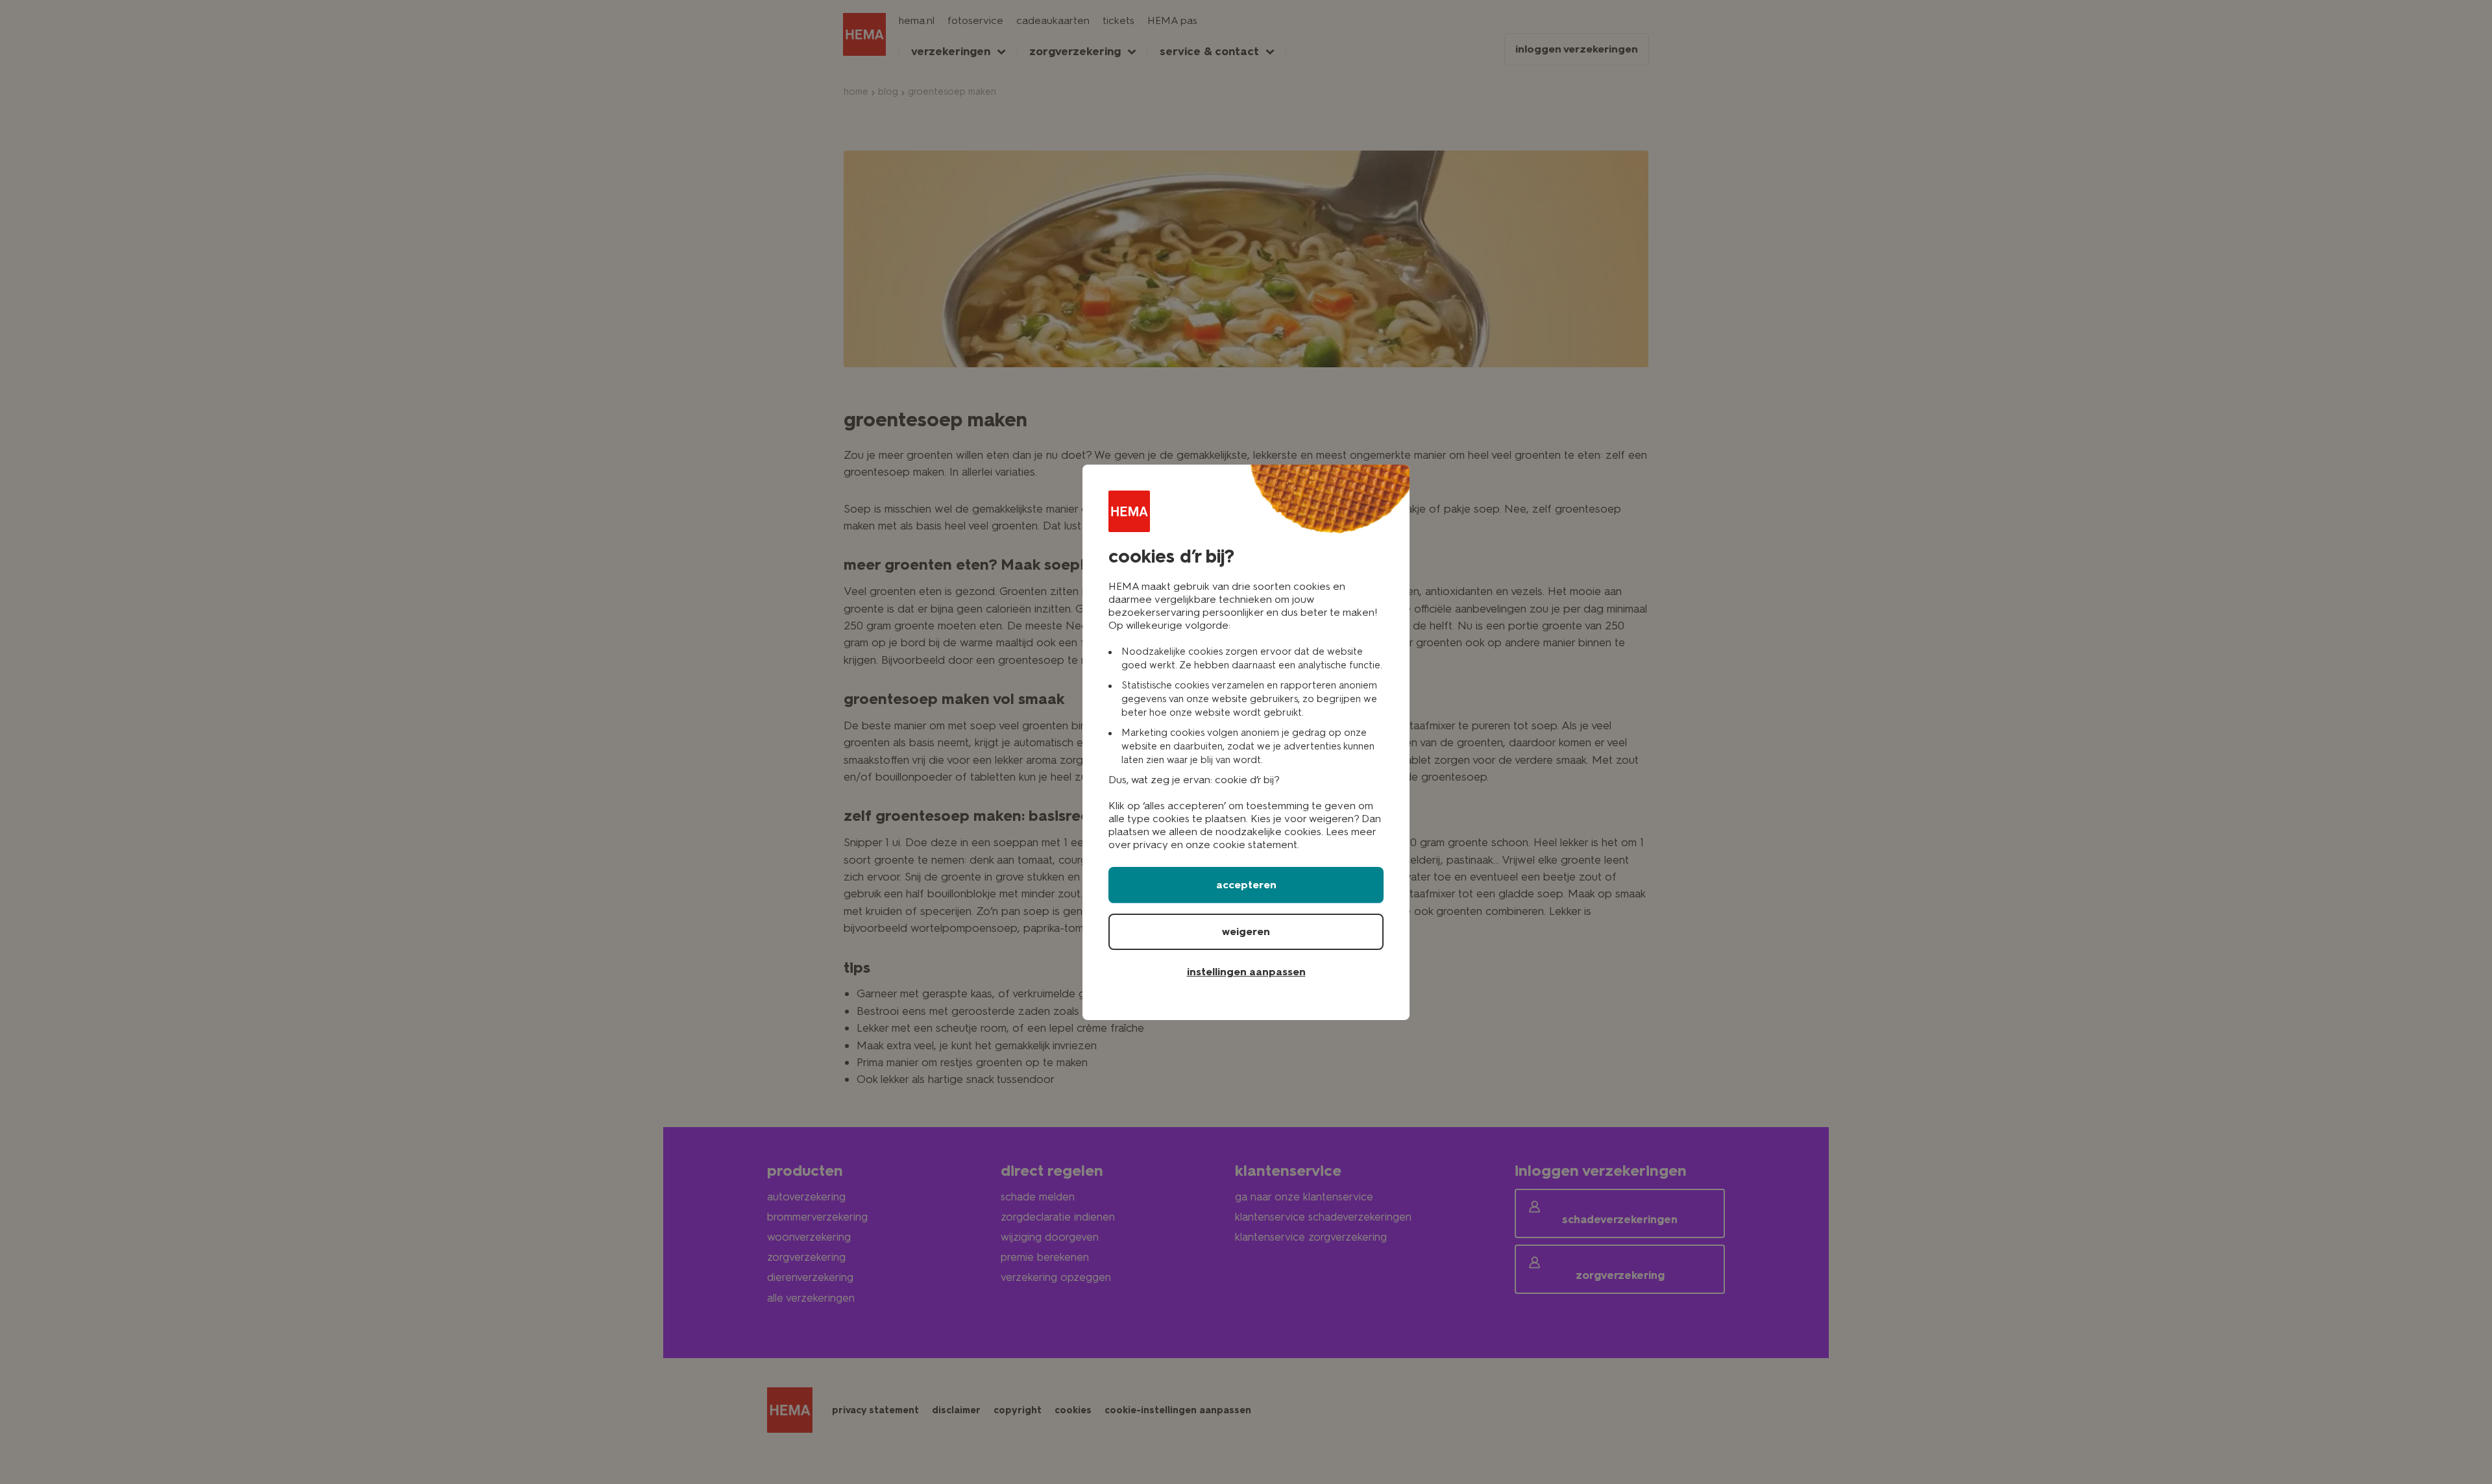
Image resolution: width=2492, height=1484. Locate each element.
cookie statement (1255, 845)
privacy (1151, 845)
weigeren (1246, 931)
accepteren (1246, 885)
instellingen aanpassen (1246, 972)
